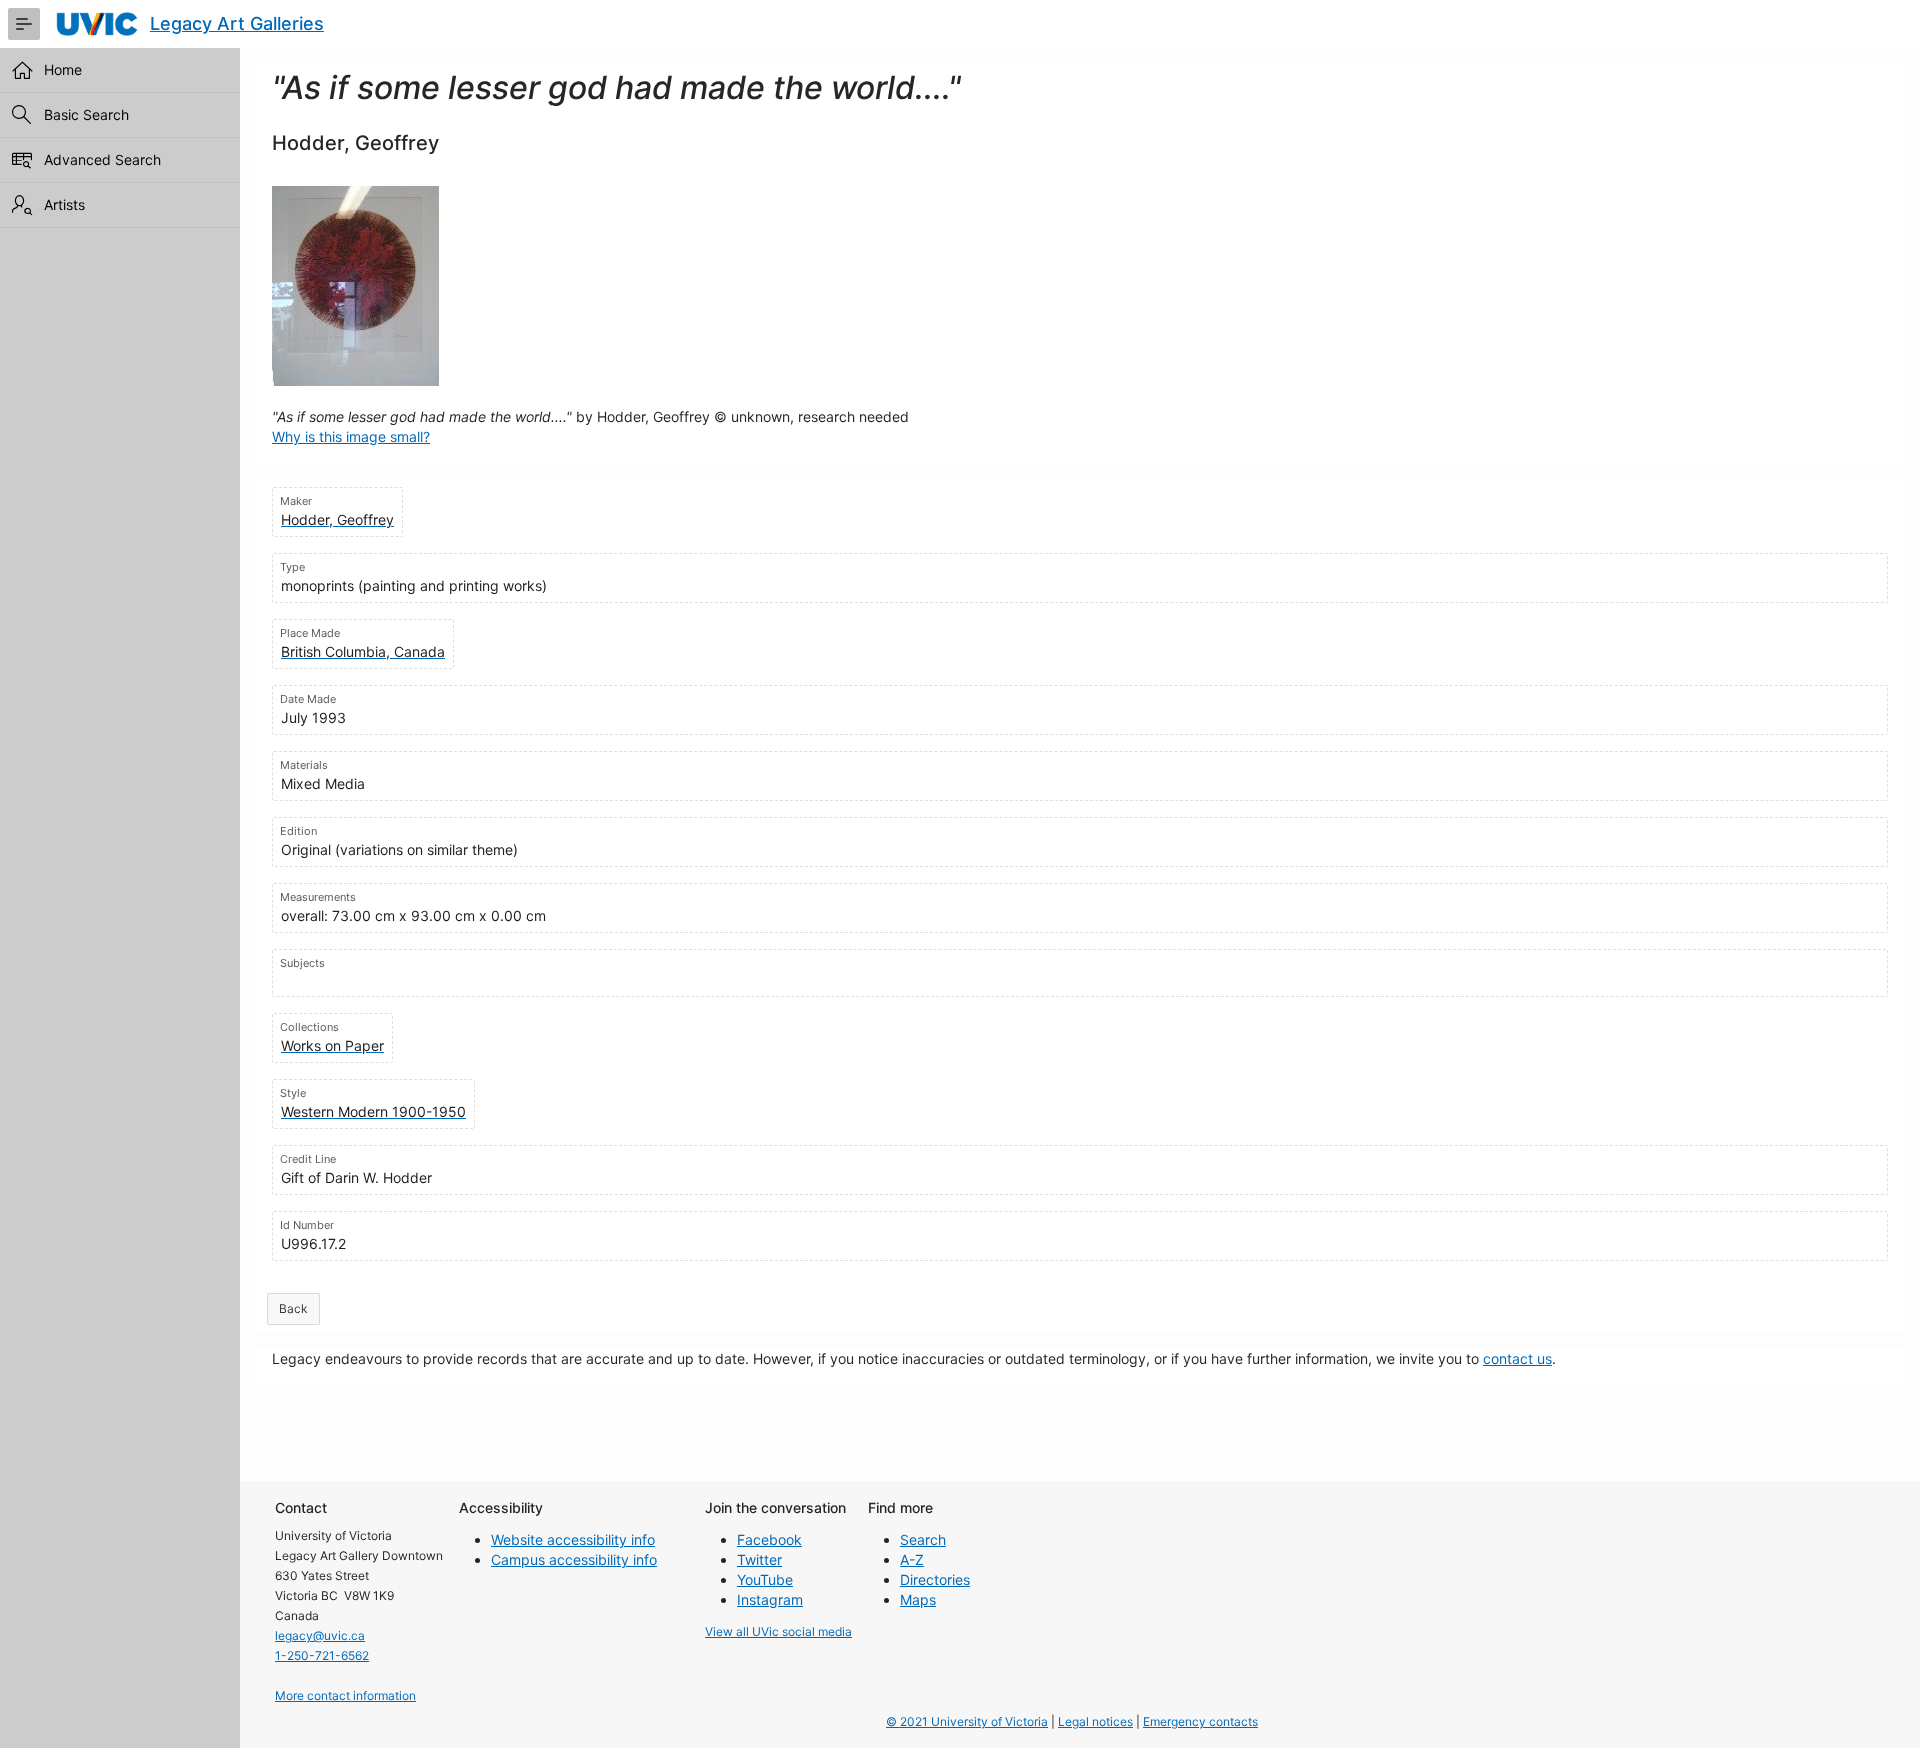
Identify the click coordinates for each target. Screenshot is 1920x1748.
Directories (935, 1579)
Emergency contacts (1200, 1721)
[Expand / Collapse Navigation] (24, 24)
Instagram (770, 1599)
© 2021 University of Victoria (967, 1721)
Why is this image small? (351, 436)
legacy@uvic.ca (320, 1635)
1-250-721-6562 (322, 1655)
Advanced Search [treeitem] (102, 159)
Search (923, 1539)
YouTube (765, 1579)
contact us (1517, 1358)
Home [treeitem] (63, 69)
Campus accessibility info (574, 1559)
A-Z (912, 1559)
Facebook (769, 1539)
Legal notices (1095, 1721)
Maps (918, 1599)
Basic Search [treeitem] (86, 114)
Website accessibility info (573, 1539)
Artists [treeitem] (64, 204)
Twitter (759, 1559)
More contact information (345, 1695)
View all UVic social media (778, 1631)
